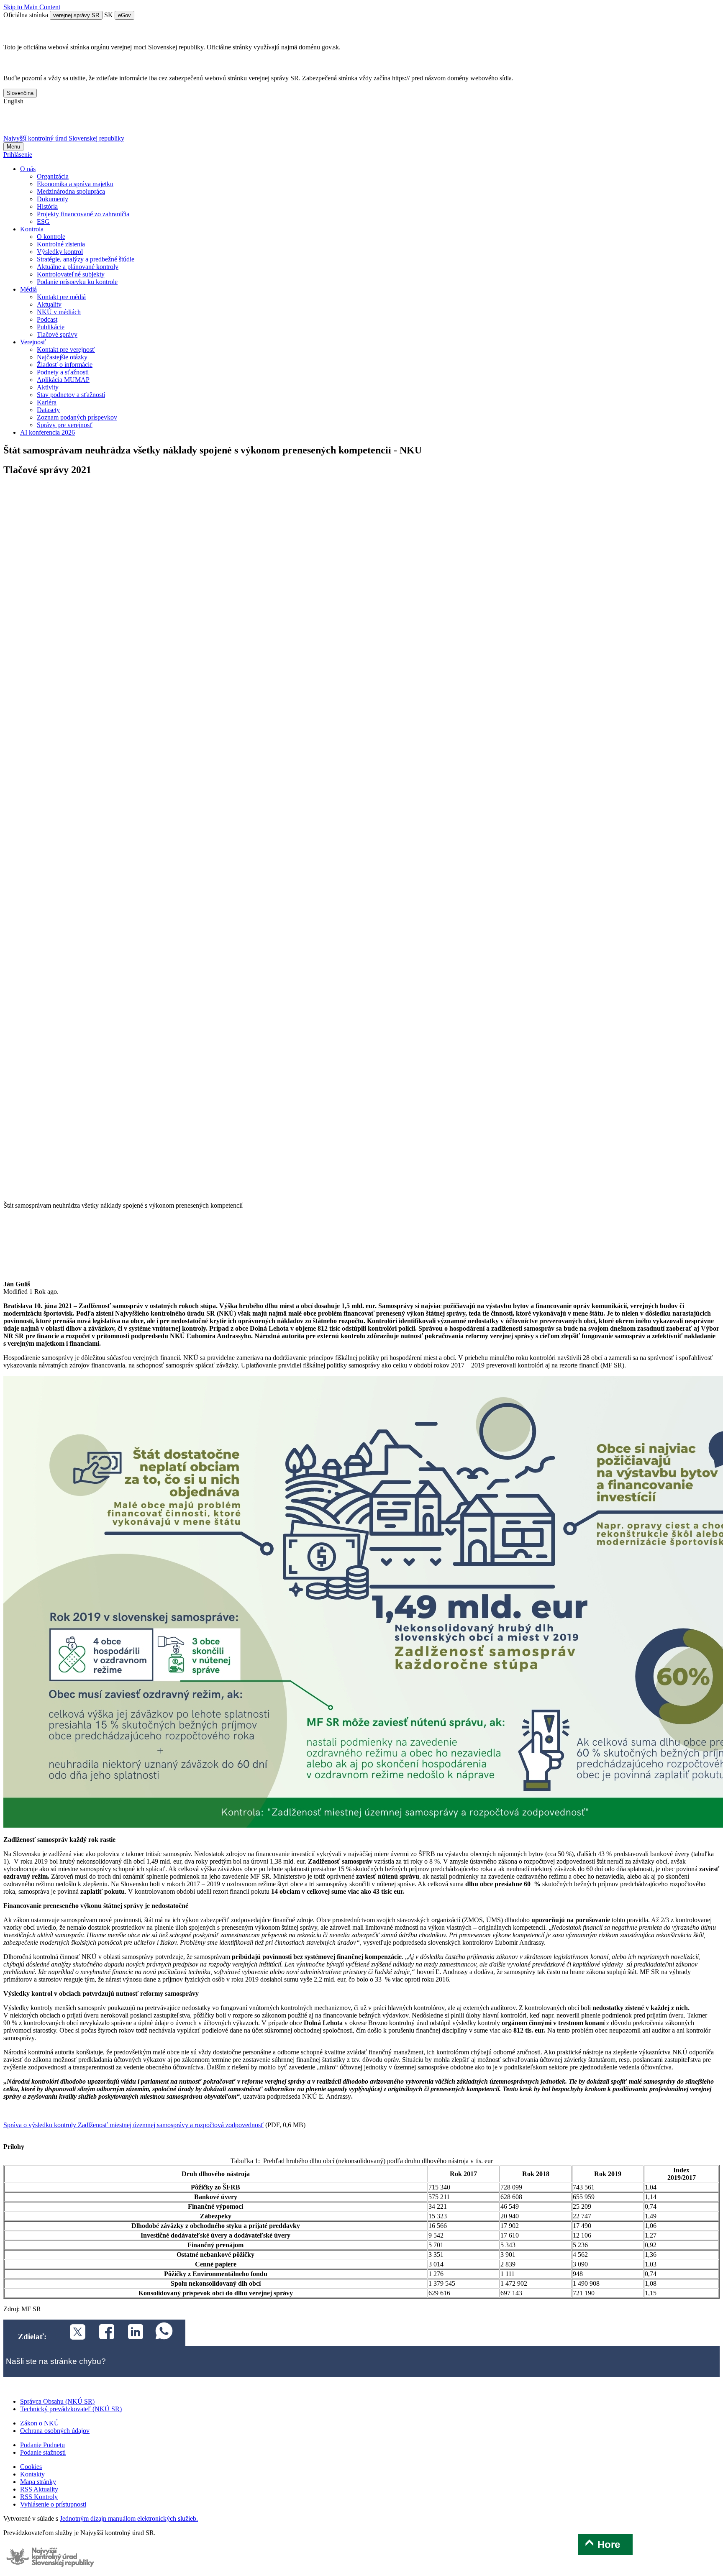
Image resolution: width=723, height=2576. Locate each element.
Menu (13, 147)
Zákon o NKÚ (40, 2423)
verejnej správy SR (76, 15)
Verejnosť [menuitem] (33, 342)
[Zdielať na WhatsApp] (160, 2333)
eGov (124, 15)
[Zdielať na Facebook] (102, 2333)
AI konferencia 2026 (47, 432)
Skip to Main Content (32, 7)
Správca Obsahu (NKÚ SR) (57, 2401)
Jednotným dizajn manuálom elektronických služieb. (129, 2518)
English (13, 101)
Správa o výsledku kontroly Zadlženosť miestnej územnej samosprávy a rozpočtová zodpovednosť (133, 2125)
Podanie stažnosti (43, 2452)
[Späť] (361, 1198)
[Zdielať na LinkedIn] (131, 2333)
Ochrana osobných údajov (55, 2431)
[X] (14, 123)
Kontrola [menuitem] (32, 229)
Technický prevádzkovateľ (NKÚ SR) (71, 2409)
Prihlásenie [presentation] (18, 155)
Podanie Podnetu (42, 2445)
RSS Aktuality (39, 2489)
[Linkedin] (79, 123)
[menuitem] (53, 176)
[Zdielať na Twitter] (73, 2333)
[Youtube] (57, 123)
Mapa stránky (38, 2482)
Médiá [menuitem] (28, 289)
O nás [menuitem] (28, 169)
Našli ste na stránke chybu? (56, 2361)
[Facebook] (36, 123)
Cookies (31, 2467)
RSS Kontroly (39, 2497)
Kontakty (32, 2474)
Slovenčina (20, 93)
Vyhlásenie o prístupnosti (53, 2504)
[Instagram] (101, 123)
